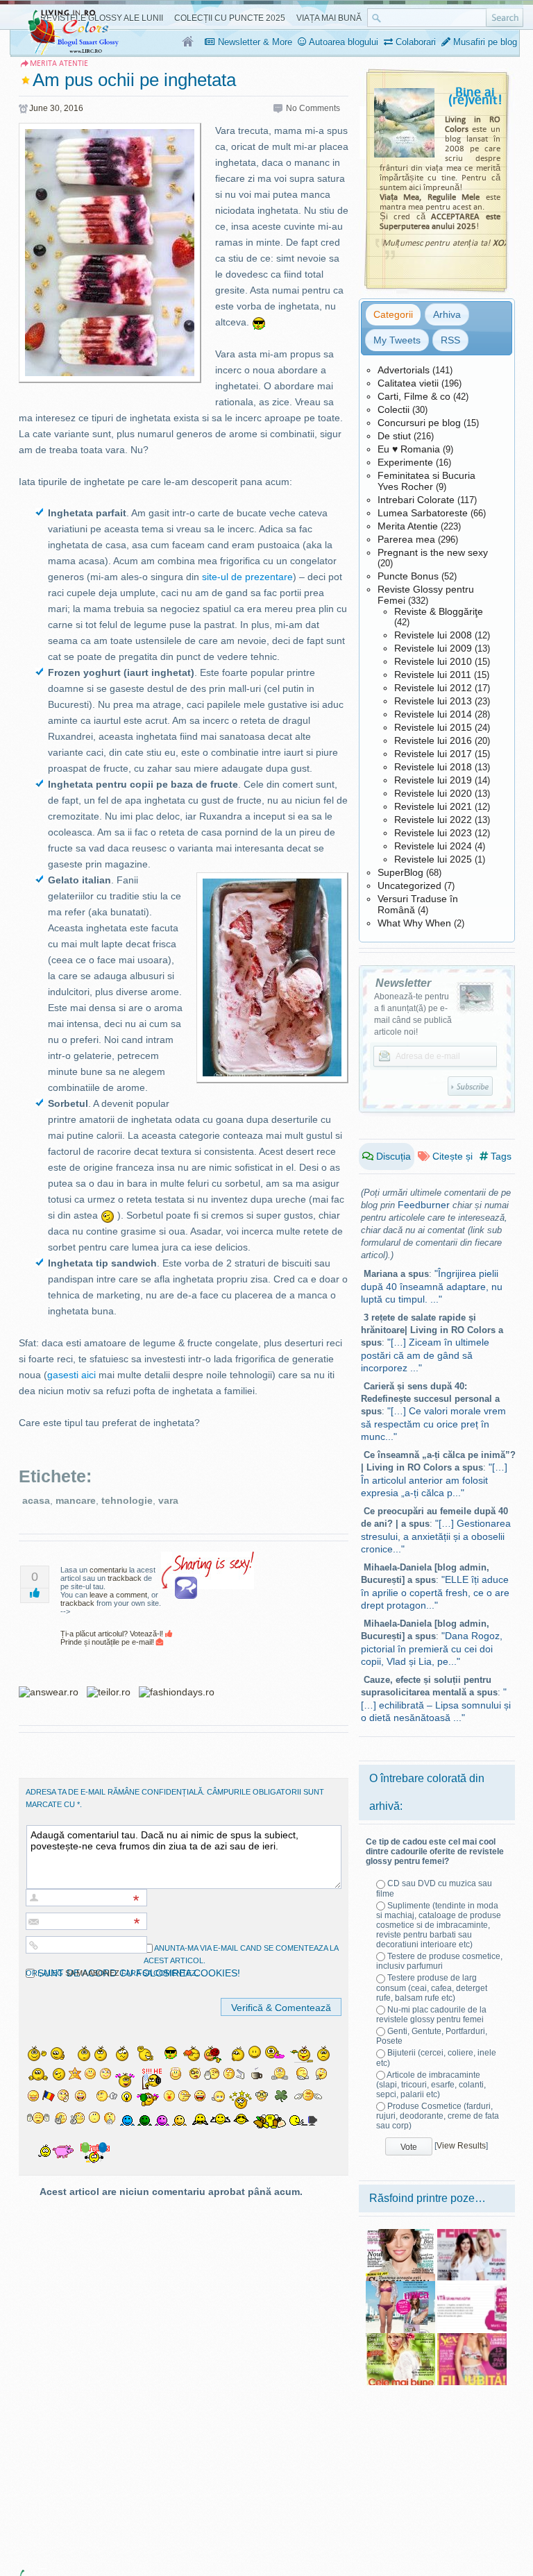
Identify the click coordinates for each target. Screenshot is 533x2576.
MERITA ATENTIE (59, 63)
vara (168, 1500)
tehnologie (127, 1500)
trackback (125, 1578)
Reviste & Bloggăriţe (439, 611)
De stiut (394, 436)
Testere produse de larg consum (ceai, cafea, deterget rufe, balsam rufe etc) (432, 1988)
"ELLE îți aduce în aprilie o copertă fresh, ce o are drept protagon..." (435, 1592)
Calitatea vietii (408, 383)
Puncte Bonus (408, 576)
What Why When (414, 923)
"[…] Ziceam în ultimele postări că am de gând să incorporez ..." (425, 1355)
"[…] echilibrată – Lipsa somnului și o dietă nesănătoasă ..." (436, 1705)
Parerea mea (406, 539)
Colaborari (414, 42)
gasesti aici (71, 1375)
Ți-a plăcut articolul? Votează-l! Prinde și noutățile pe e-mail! (113, 1638)
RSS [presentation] (450, 340)
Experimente (405, 462)
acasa (36, 1500)
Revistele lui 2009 (433, 648)
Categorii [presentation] (393, 314)
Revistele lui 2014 (433, 714)
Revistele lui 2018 (433, 767)
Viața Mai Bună (329, 18)
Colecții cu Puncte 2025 (230, 18)
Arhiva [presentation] (447, 314)
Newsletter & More (254, 42)
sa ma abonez (92, 1973)
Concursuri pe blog (419, 423)
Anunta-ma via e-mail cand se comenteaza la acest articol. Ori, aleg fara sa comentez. (182, 1960)
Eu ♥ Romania (409, 449)
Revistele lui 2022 (433, 820)
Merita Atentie (408, 526)
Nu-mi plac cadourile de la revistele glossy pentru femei (431, 2015)
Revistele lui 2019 (433, 780)
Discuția (392, 1156)
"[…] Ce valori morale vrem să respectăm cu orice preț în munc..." (433, 1424)
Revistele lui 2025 (433, 859)
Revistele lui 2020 (433, 793)
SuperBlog (400, 872)
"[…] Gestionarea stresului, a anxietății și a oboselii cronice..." (436, 1536)
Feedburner (424, 1205)
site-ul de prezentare (247, 577)
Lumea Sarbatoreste (423, 513)
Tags (500, 1156)
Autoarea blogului (342, 42)
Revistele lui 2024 (433, 846)
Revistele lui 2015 (433, 727)
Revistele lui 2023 (433, 833)
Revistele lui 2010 (433, 661)
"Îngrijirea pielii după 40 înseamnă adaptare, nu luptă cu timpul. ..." (432, 1286)
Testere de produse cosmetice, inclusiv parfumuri (439, 1961)
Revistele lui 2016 (433, 740)
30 (55, 108)
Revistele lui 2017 (433, 754)
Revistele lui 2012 (433, 688)
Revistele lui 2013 (433, 701)
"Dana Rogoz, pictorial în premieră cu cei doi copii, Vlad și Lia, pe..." (432, 1649)
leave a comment (118, 1595)
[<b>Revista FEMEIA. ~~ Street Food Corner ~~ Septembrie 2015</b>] (472, 2234)
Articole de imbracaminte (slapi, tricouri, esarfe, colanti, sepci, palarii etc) (431, 2085)
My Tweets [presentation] (397, 340)
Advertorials (404, 370)
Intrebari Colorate (416, 500)
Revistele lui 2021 (433, 806)
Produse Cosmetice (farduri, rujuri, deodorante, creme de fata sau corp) (438, 2116)
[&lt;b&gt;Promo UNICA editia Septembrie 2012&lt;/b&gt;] (400, 2286)
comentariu (108, 1570)
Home (188, 42)
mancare (76, 1500)
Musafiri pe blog (484, 42)
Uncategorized (409, 885)
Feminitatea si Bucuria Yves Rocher (426, 481)
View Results (461, 2146)
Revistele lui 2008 (433, 635)
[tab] (393, 314)
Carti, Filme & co (414, 396)
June (39, 108)
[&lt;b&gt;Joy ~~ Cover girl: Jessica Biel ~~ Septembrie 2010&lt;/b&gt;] (400, 2234)
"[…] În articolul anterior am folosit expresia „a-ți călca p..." (434, 1480)
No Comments (313, 108)
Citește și (451, 1156)
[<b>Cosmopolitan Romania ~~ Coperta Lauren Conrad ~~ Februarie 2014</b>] (472, 2338)
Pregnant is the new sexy (433, 552)
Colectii (394, 409)
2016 (74, 108)
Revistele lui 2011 (433, 675)
